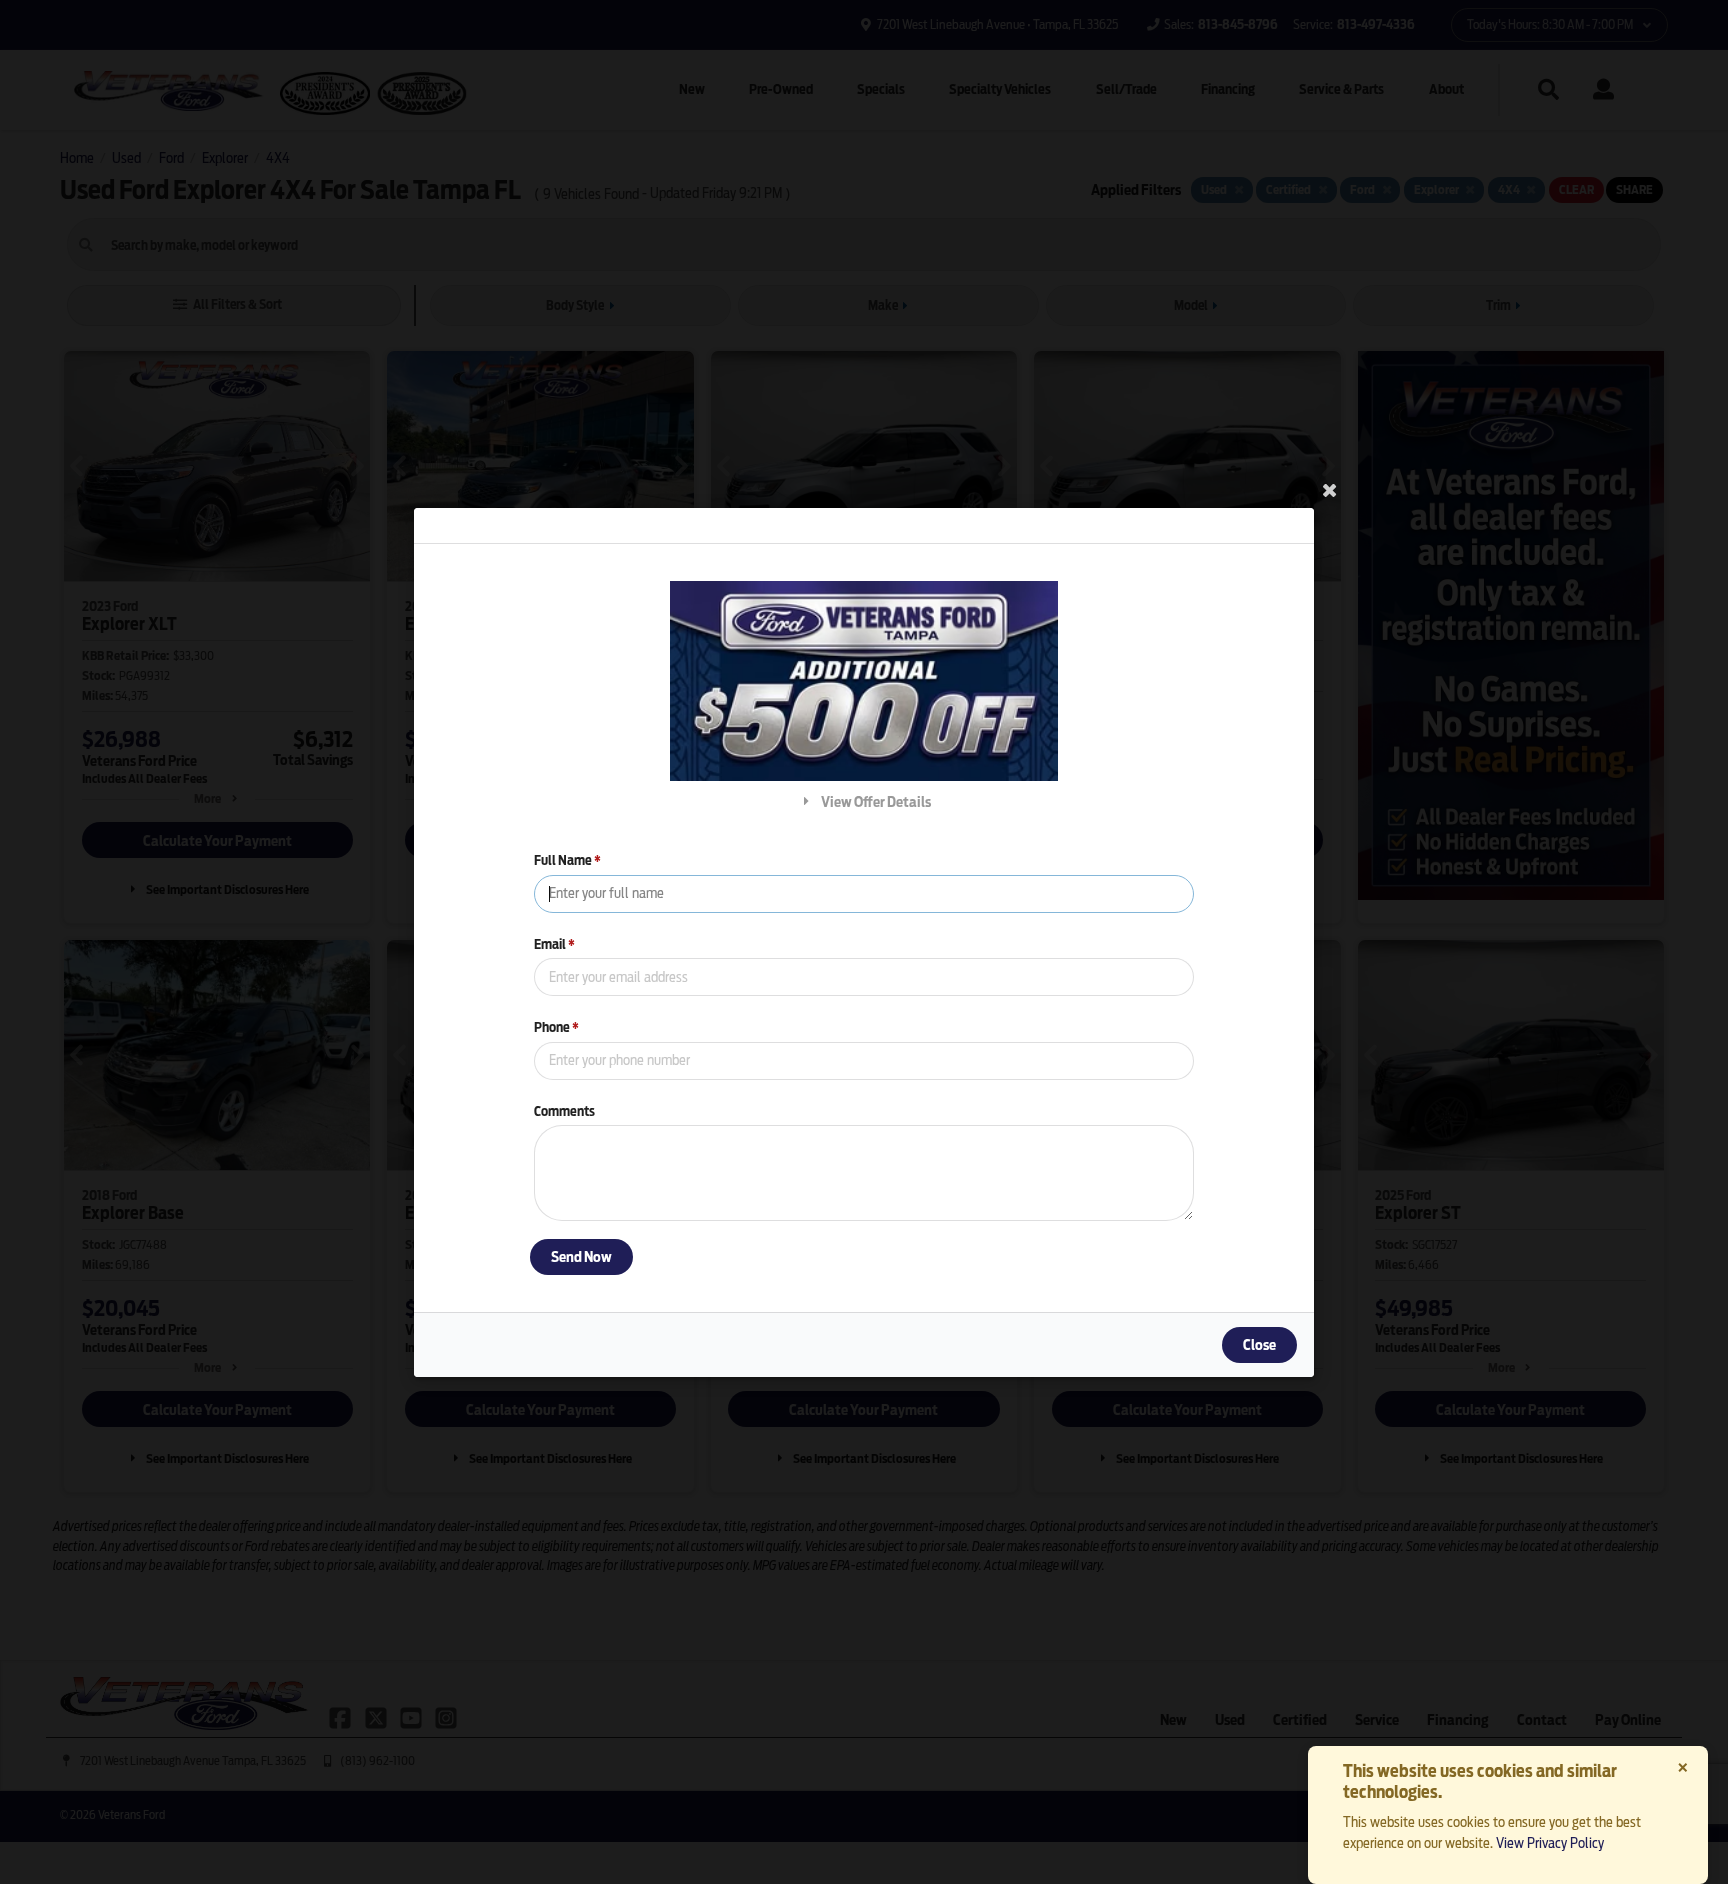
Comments (564, 1110)
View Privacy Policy (1550, 1843)
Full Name (567, 860)
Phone (556, 1027)
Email (554, 943)
